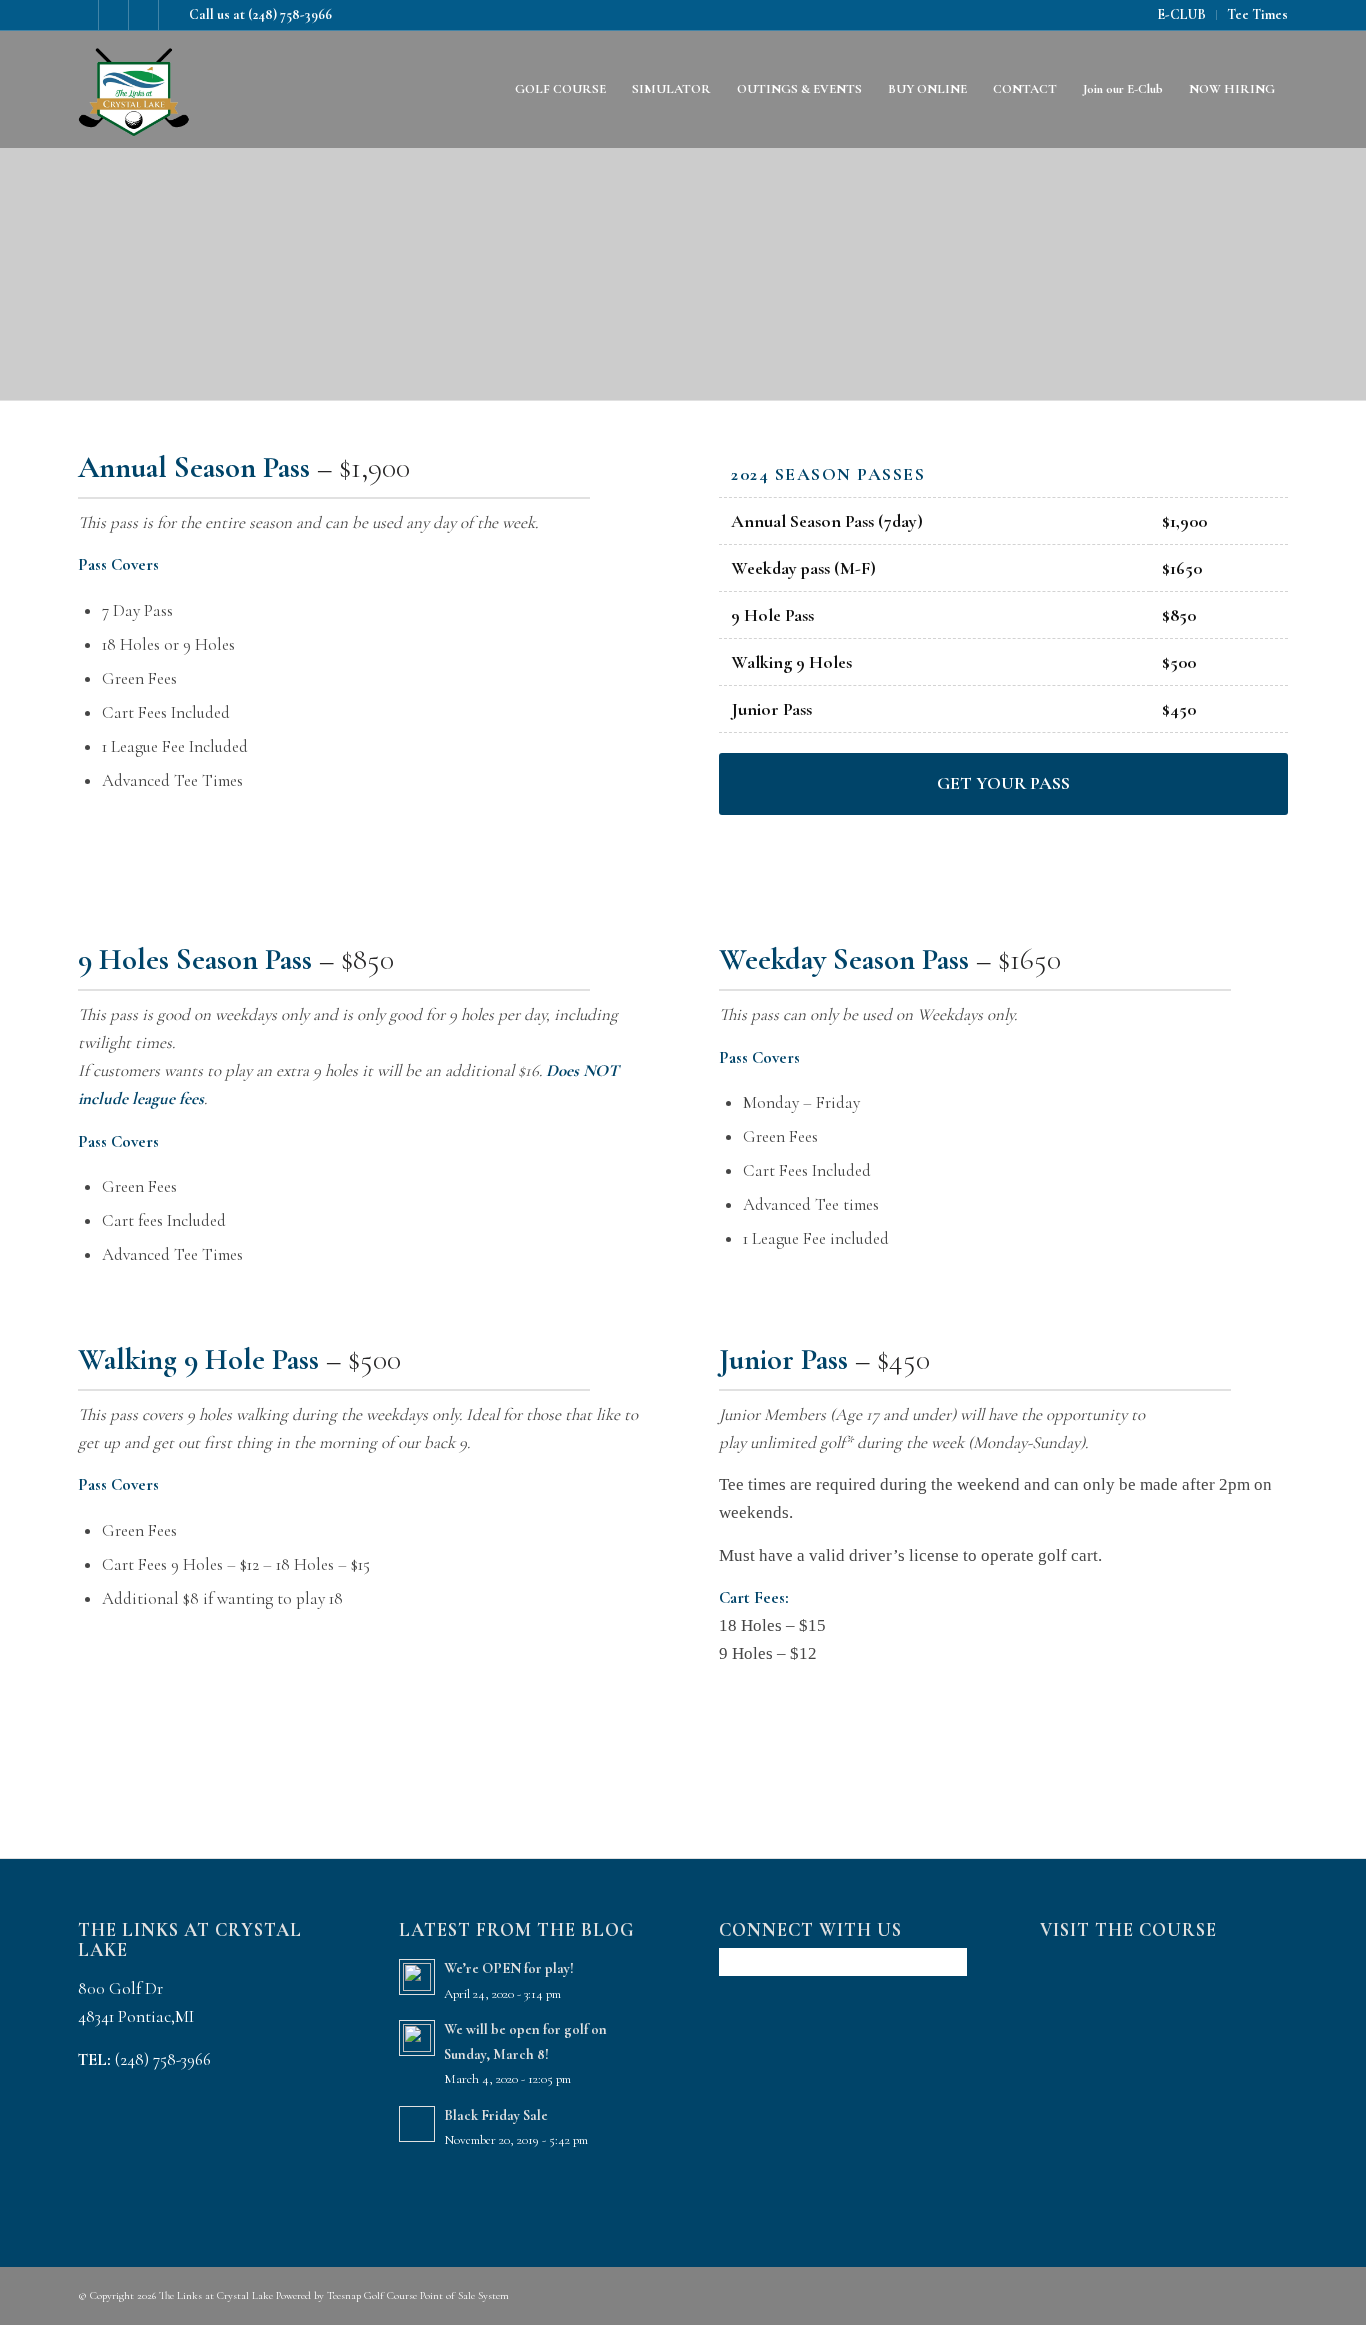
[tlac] (134, 89)
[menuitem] (1182, 15)
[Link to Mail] (174, 15)
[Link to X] (143, 15)
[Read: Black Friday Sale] (417, 2124)
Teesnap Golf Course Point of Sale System (418, 2295)
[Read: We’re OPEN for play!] (417, 1977)
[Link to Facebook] (83, 15)
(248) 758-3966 (290, 14)
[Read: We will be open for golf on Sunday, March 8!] (417, 2038)
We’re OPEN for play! (509, 1968)
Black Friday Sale (496, 2115)
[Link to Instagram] (113, 15)
